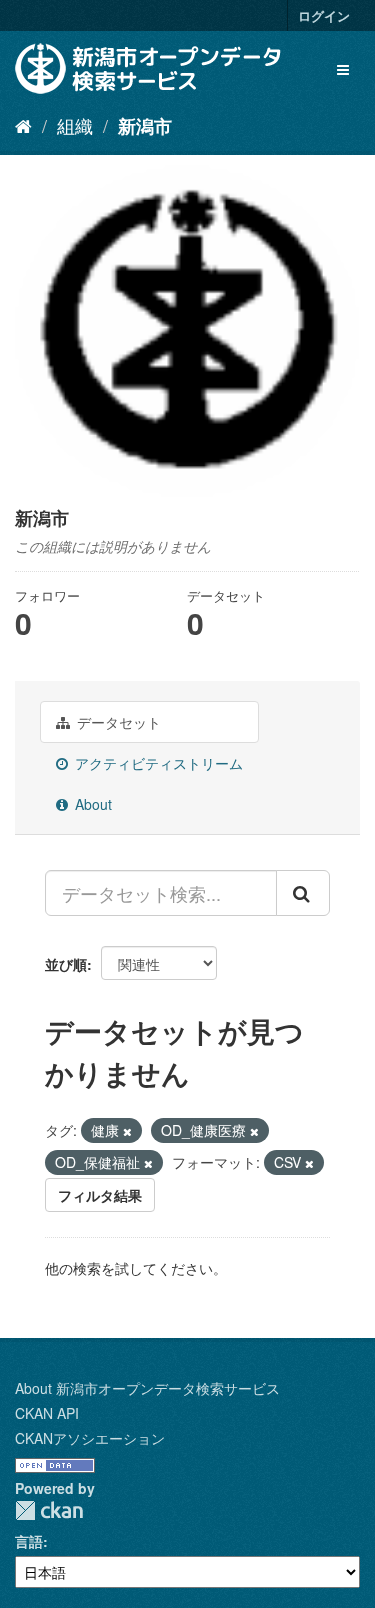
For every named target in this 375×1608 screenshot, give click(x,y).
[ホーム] (23, 125)
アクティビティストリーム (157, 763)
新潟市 (145, 126)
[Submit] (303, 893)
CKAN (49, 1510)
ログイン (324, 15)
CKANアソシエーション (90, 1438)
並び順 (66, 964)
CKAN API (47, 1413)
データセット (117, 722)
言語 (29, 1541)
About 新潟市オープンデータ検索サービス (147, 1388)
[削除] (127, 1131)
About (91, 804)
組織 (75, 125)
